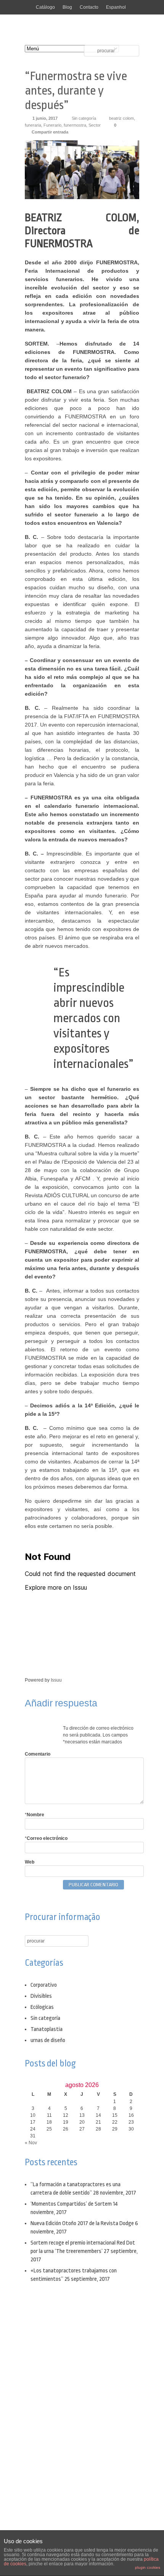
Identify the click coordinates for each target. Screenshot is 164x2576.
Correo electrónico (46, 1838)
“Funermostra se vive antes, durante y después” (76, 91)
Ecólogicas (42, 2007)
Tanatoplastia (47, 2029)
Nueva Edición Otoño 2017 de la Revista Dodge (82, 2223)
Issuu (56, 1680)
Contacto (89, 7)
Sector (95, 125)
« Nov (31, 2143)
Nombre (35, 1815)
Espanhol (116, 7)
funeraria (33, 125)
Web (30, 1862)
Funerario (52, 125)
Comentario (38, 1754)
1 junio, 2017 (45, 118)
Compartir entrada (50, 132)
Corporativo (44, 1985)
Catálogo (45, 7)
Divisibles (41, 1996)
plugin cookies (148, 2567)
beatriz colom (121, 118)
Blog (67, 7)
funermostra (75, 125)
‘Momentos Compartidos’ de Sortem (71, 2204)
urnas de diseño (48, 2040)
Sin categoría (84, 118)
